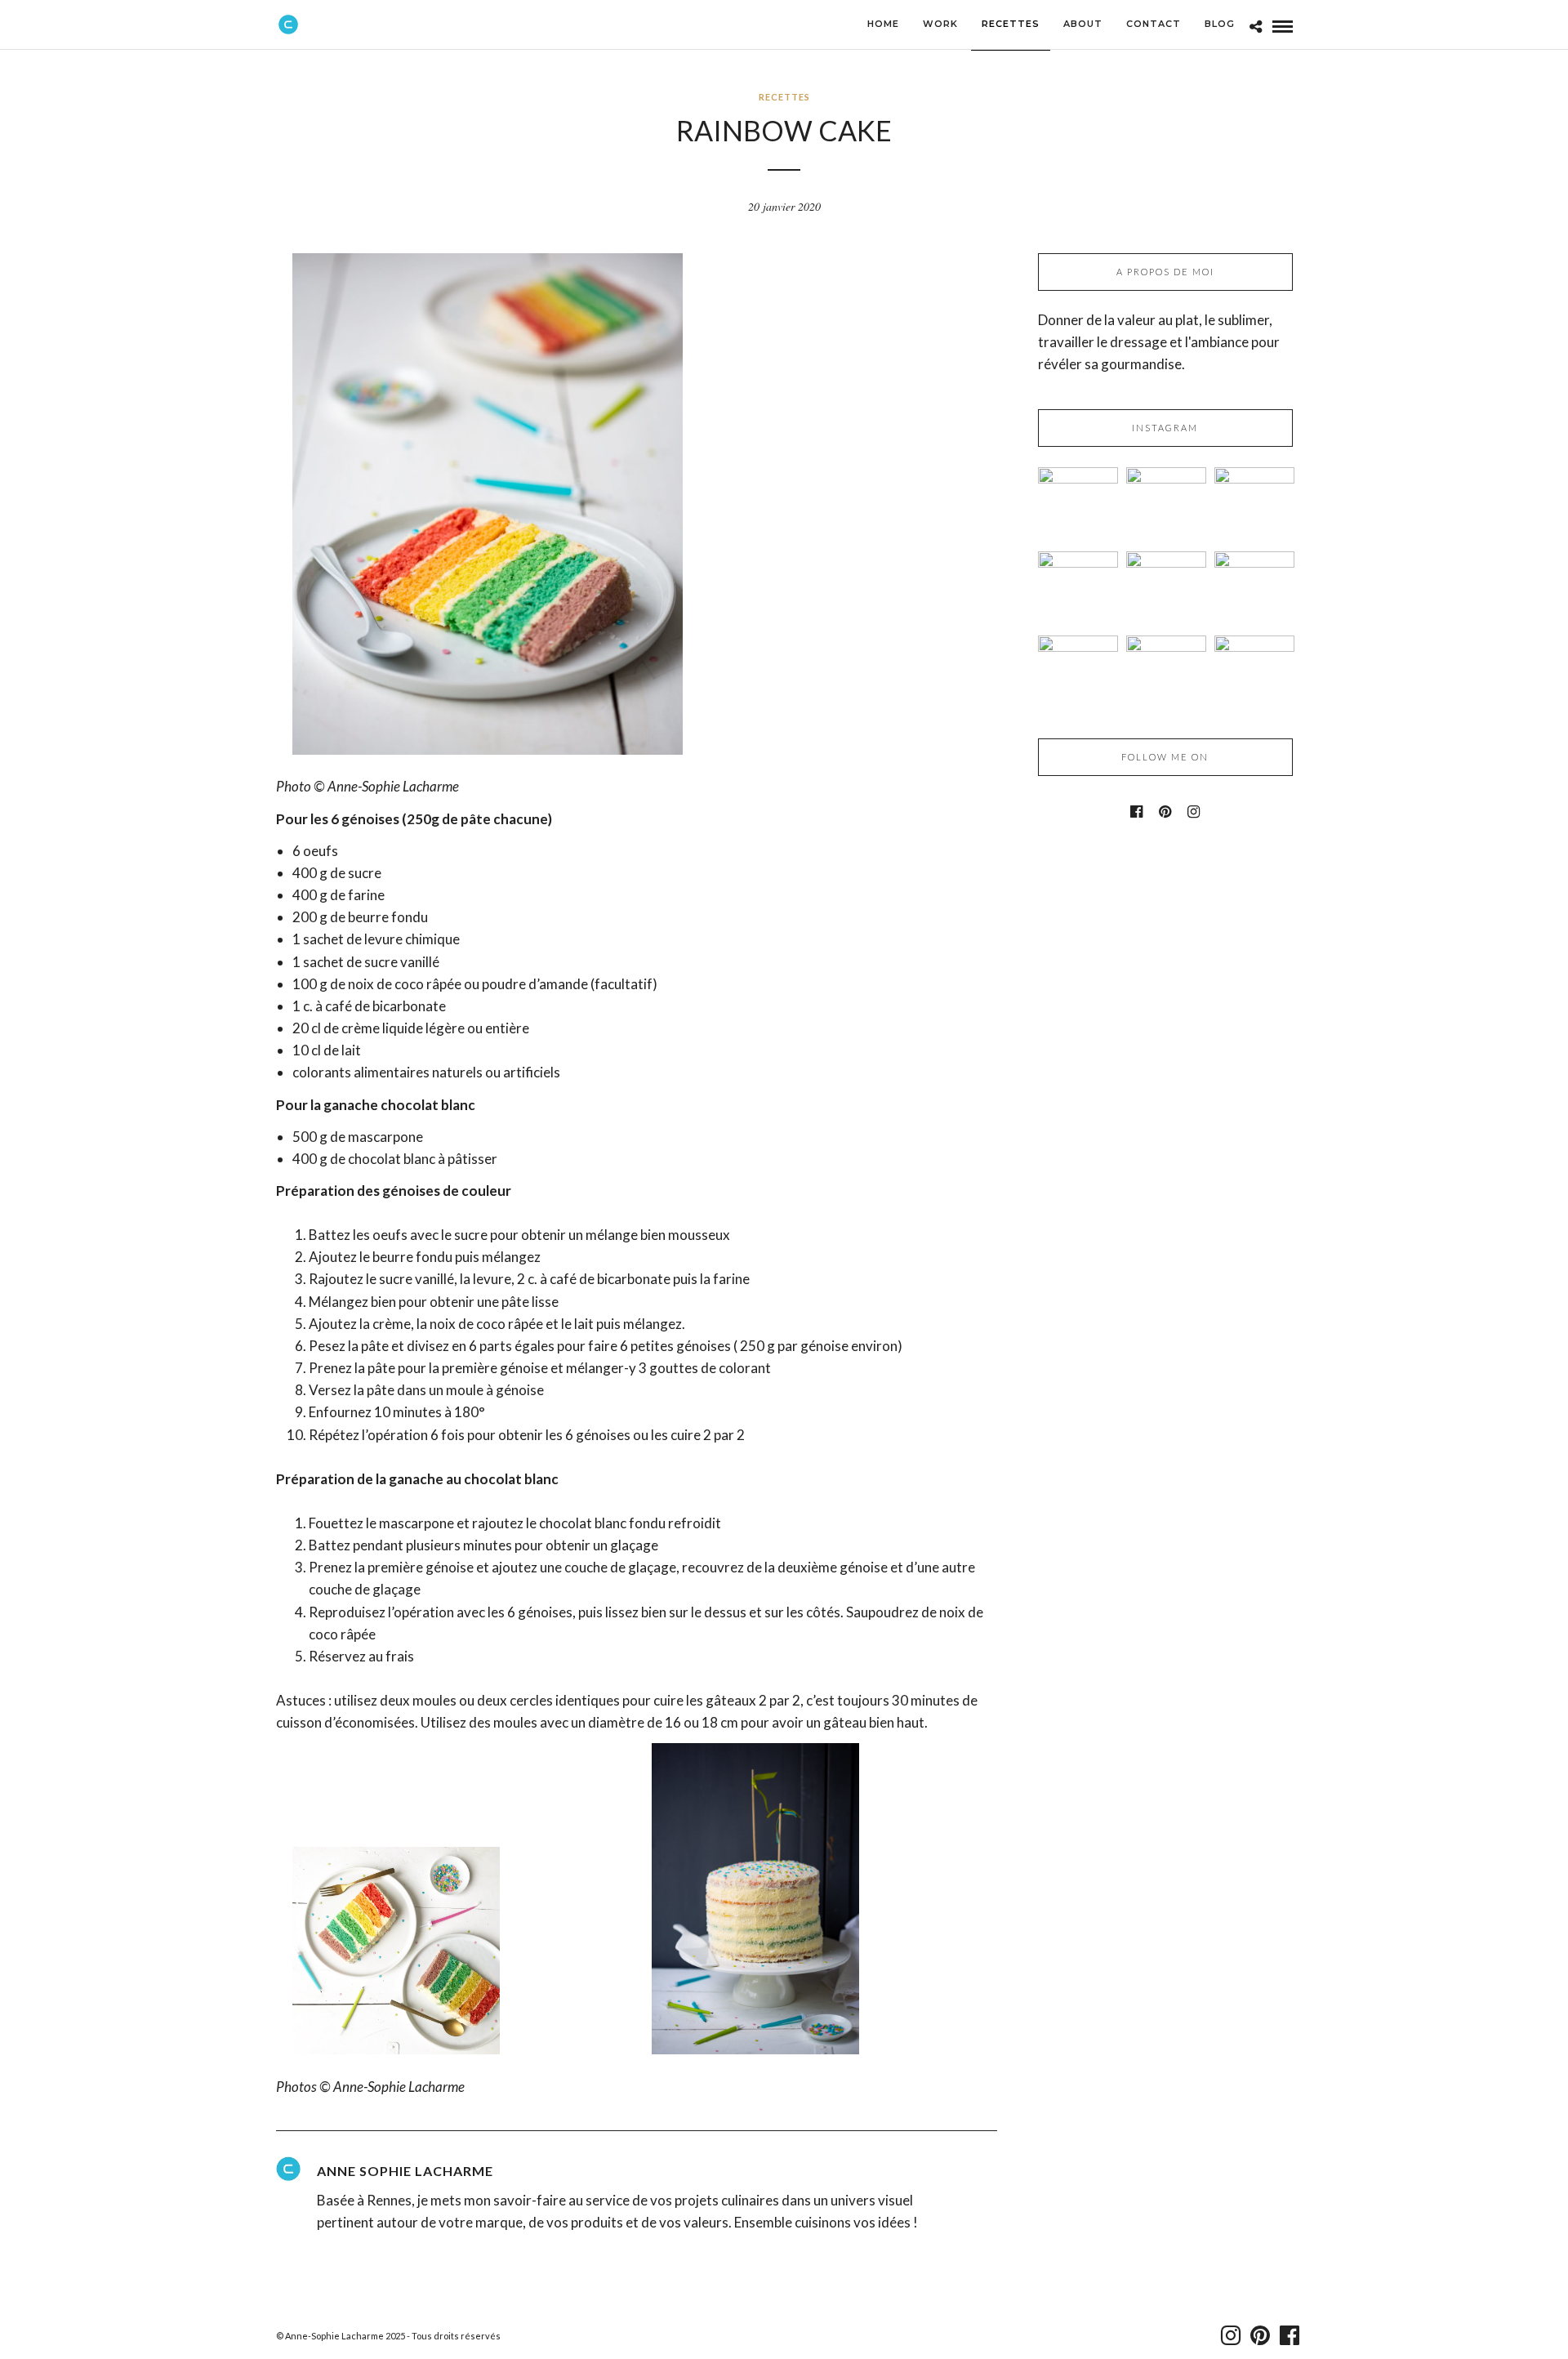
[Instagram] (1194, 812)
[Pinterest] (1165, 812)
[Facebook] (1136, 812)
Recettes (784, 97)
